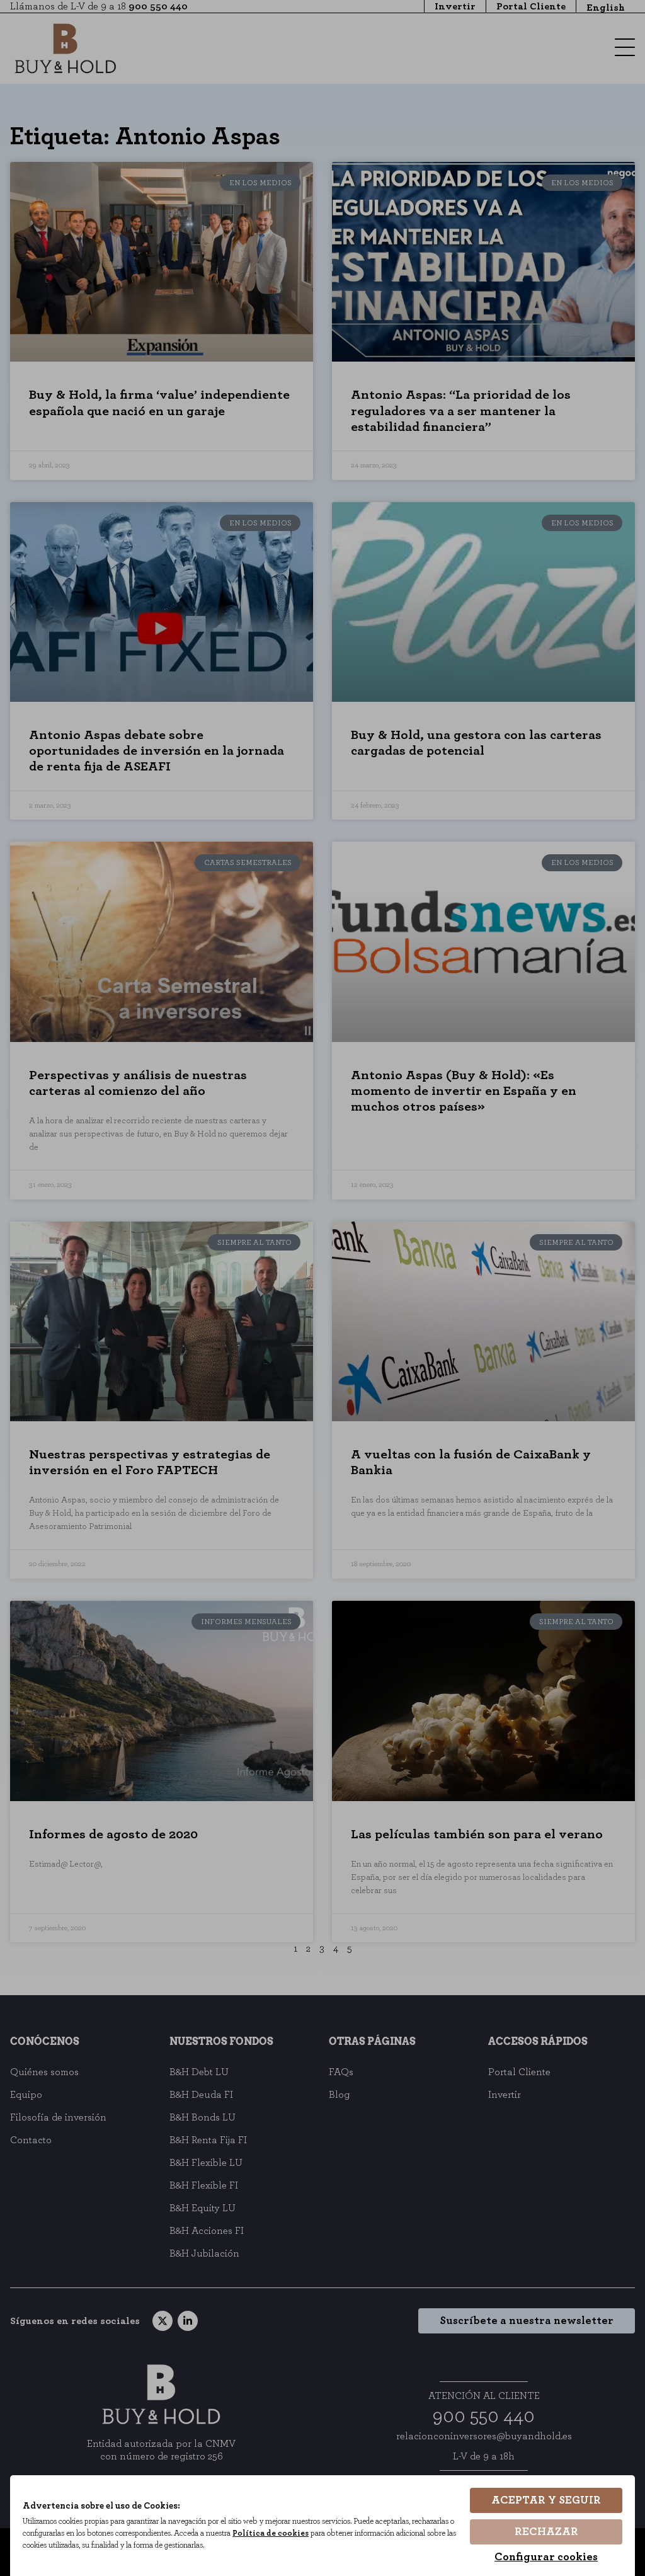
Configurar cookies (546, 2557)
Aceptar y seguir (546, 2500)
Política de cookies (271, 2533)
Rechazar (546, 2532)
